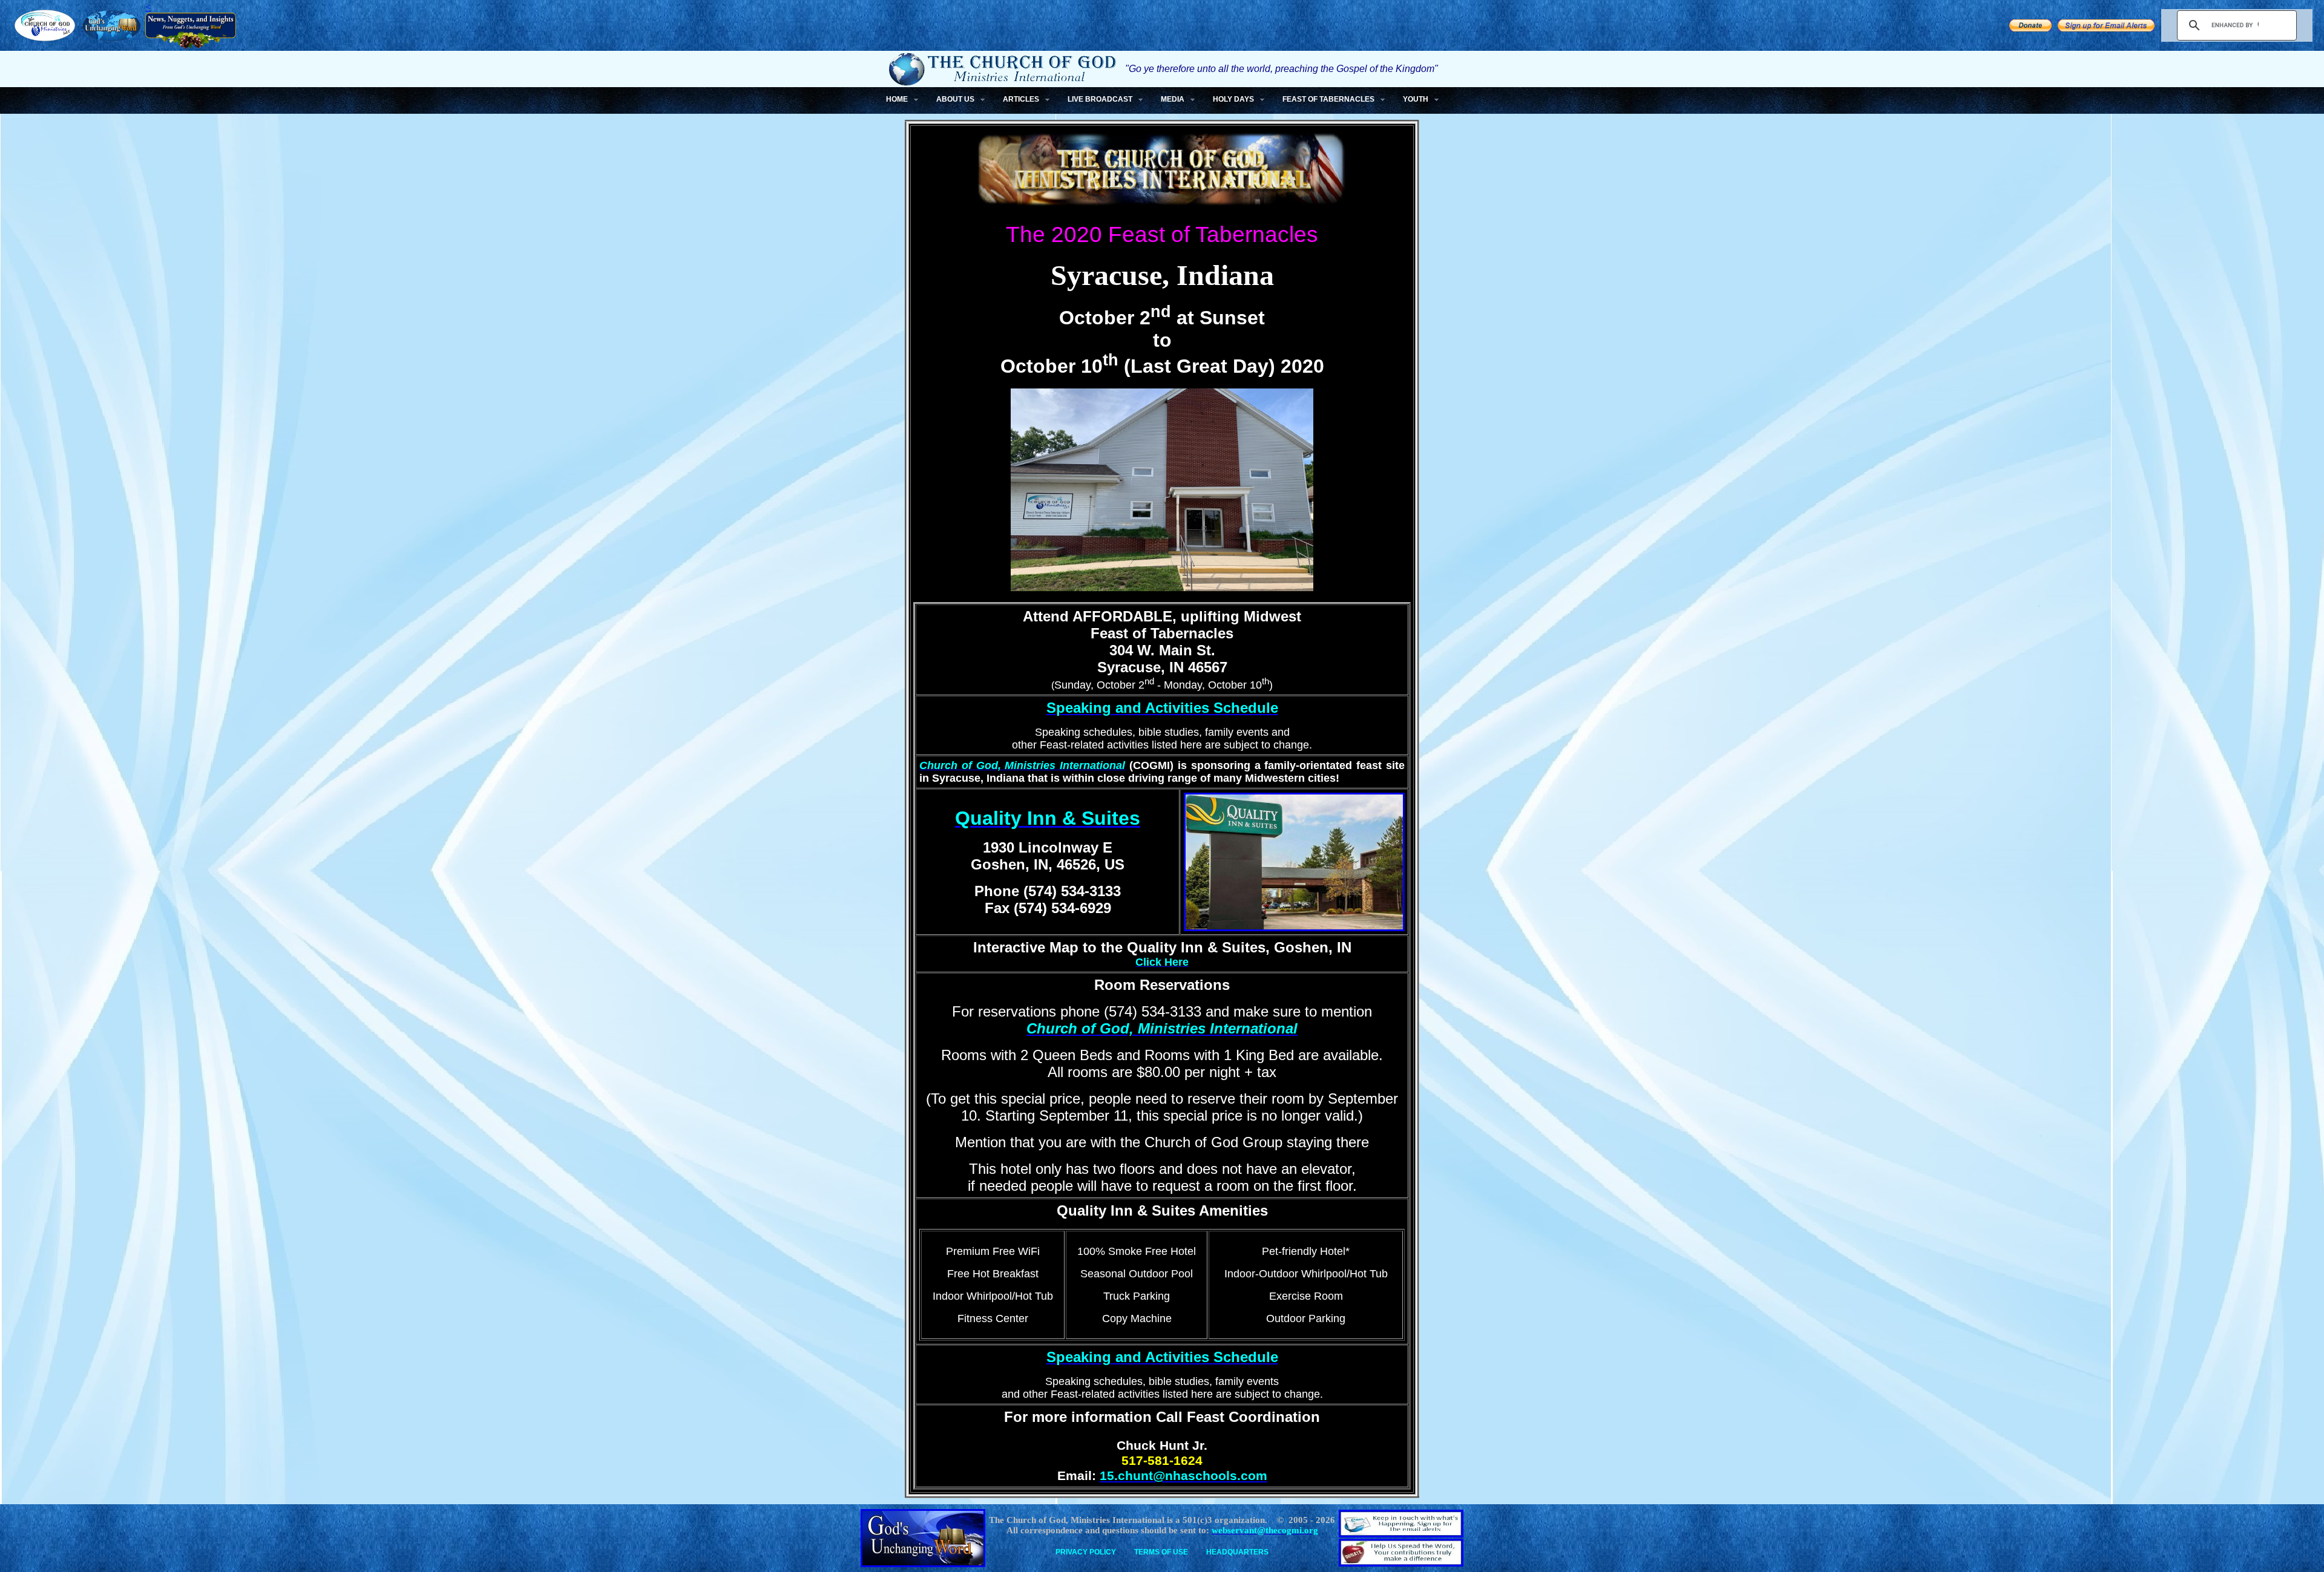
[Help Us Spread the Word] (2030, 28)
